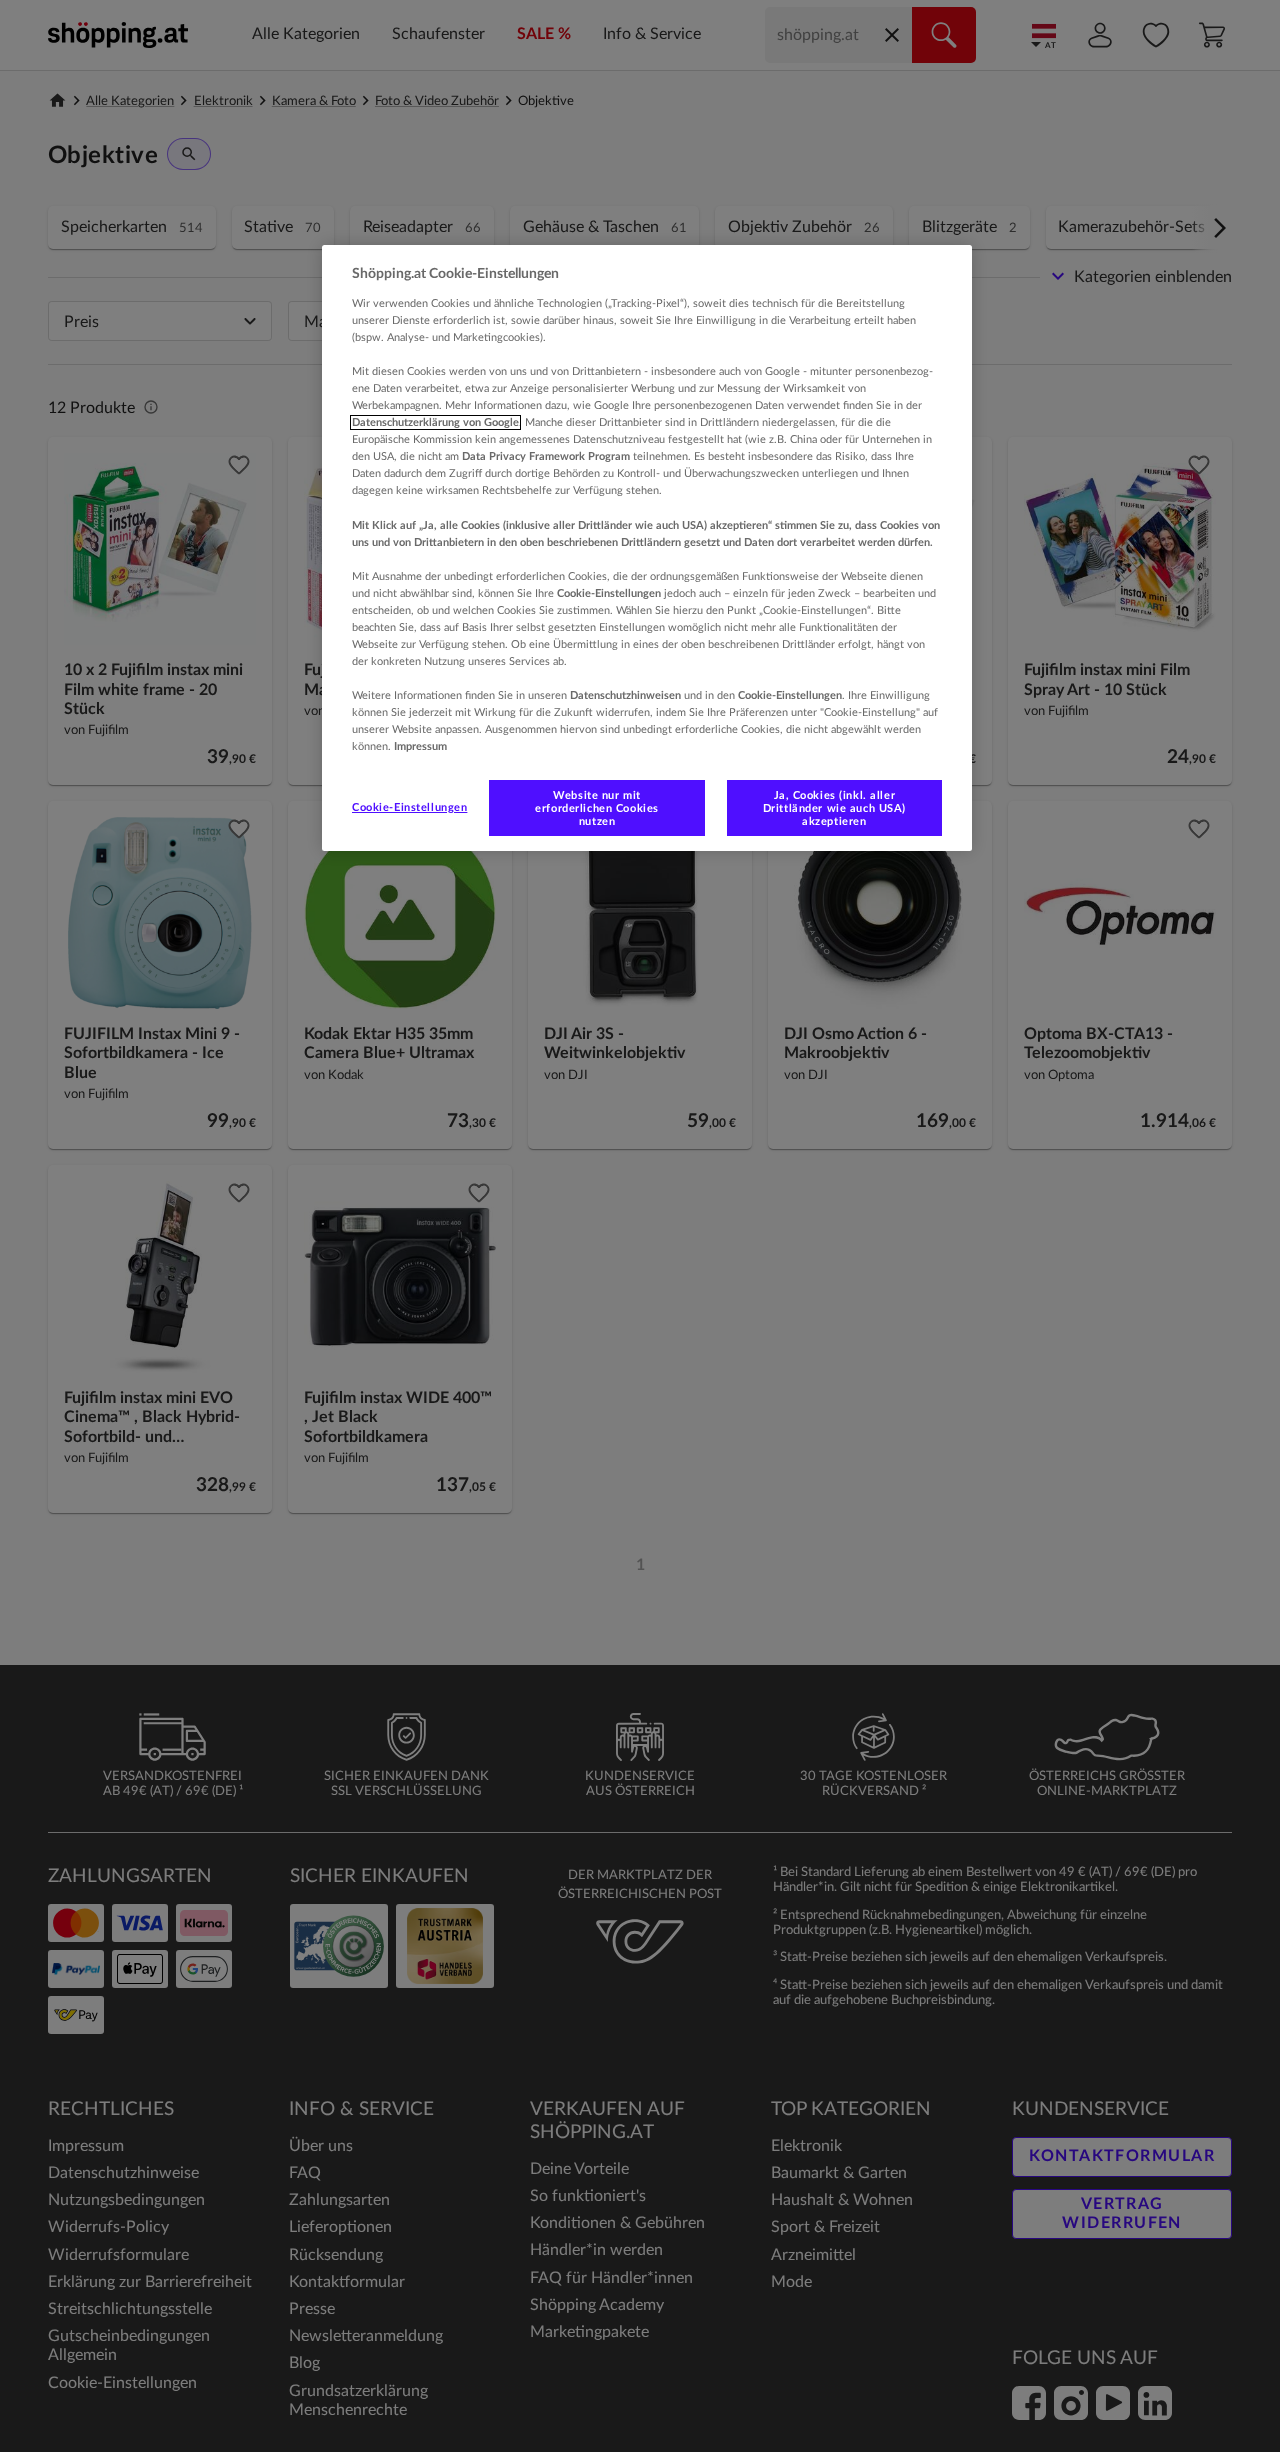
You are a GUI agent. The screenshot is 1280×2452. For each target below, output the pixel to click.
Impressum (420, 746)
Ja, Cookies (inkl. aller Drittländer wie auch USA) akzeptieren (834, 808)
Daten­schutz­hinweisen (625, 695)
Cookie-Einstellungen (409, 807)
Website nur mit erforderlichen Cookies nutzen (597, 808)
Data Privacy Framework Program (546, 456)
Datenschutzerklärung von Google (435, 422)
